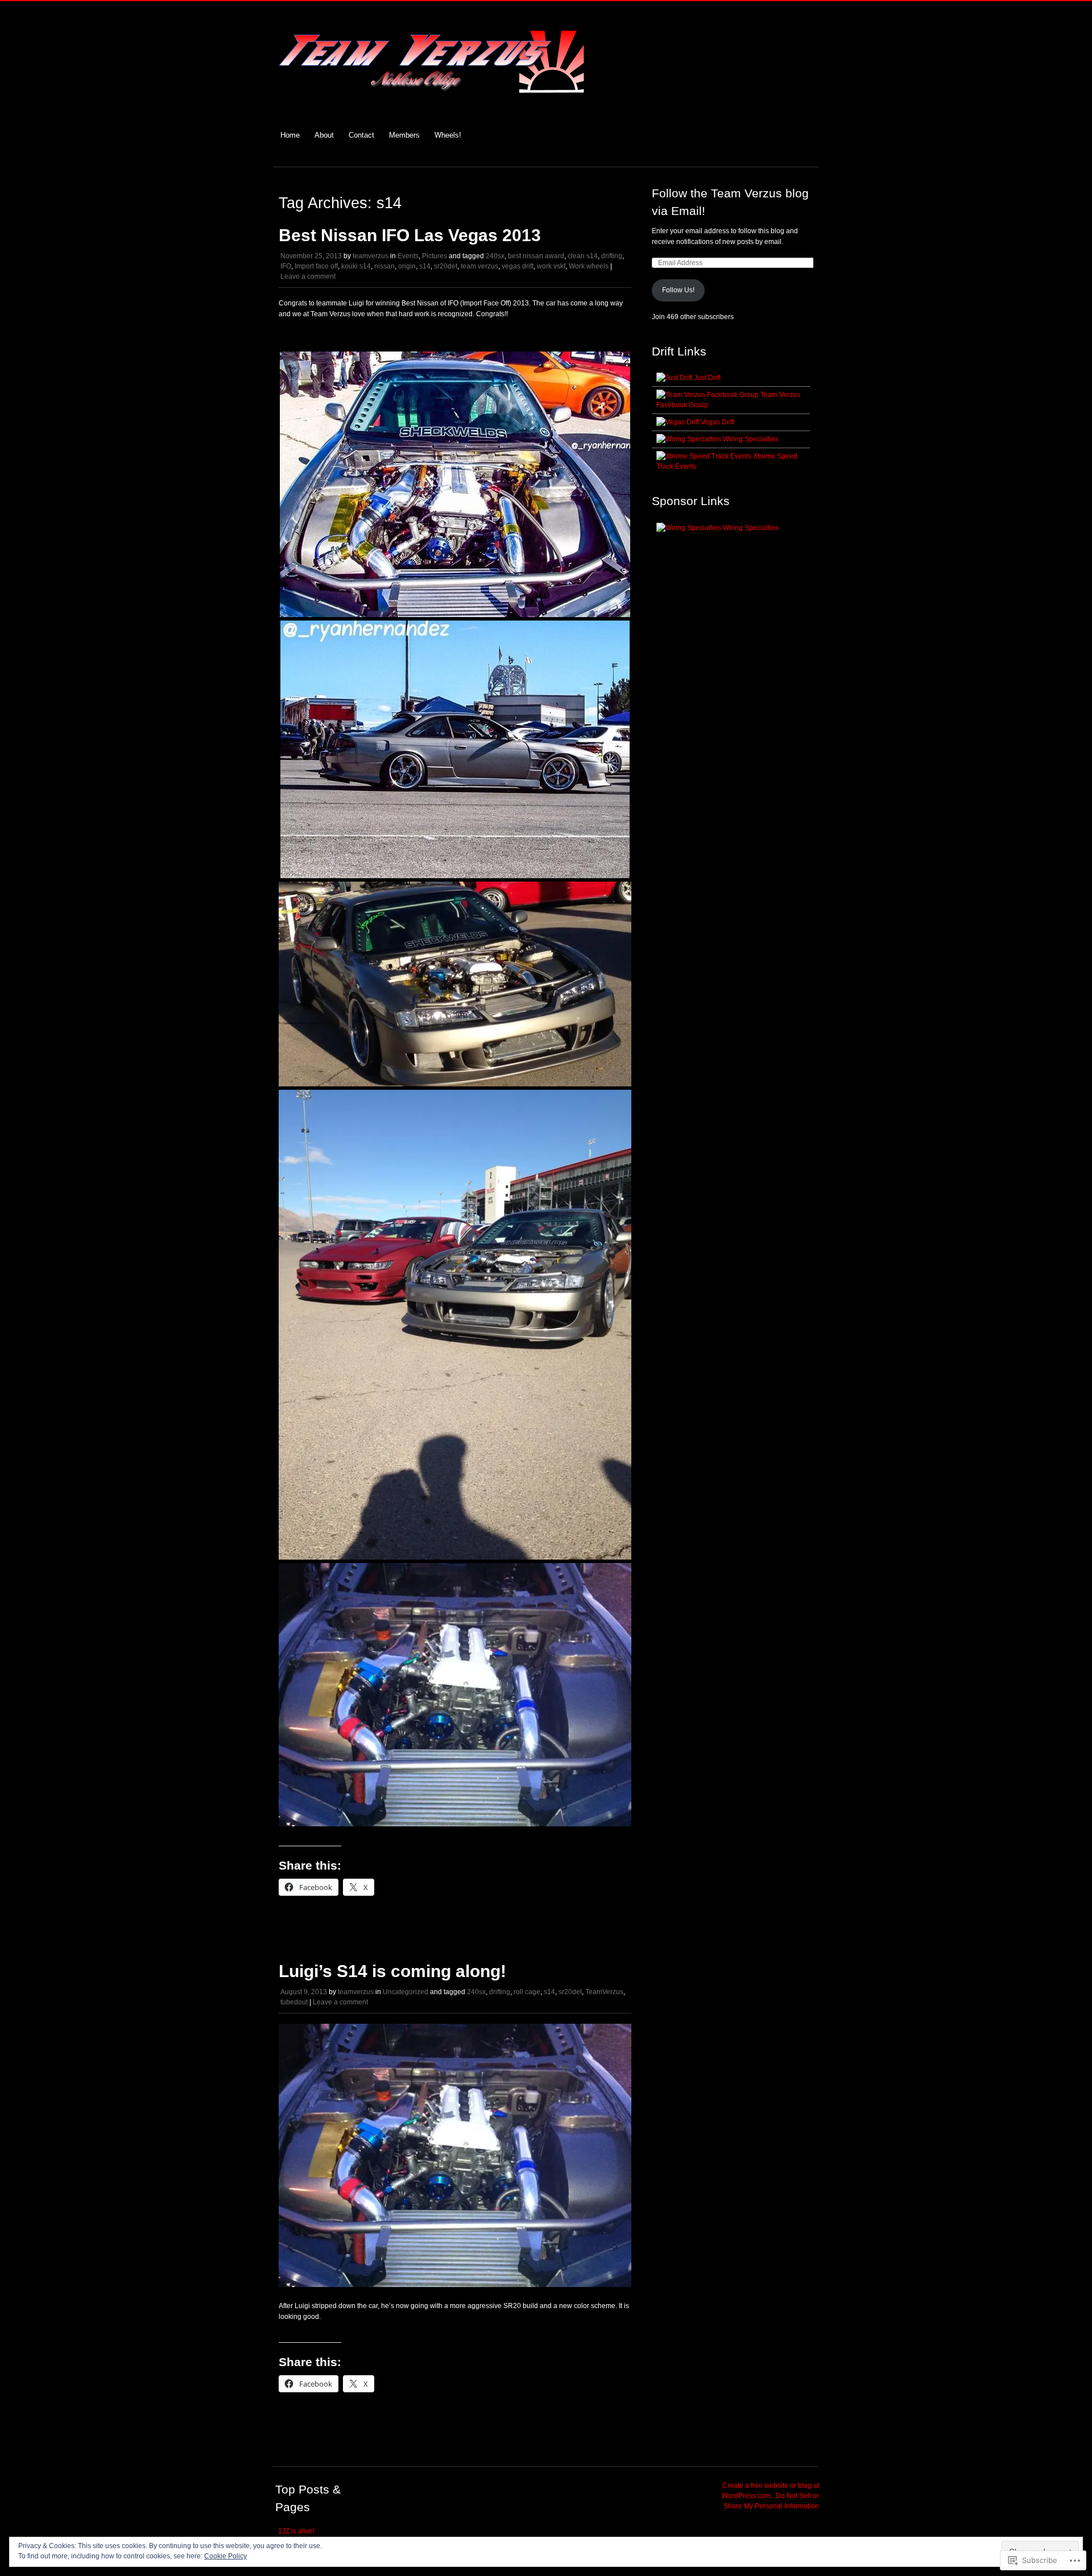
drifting (612, 256)
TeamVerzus (604, 1992)
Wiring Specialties (750, 439)
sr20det (446, 266)
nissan (384, 266)
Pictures (435, 256)
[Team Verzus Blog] (431, 104)
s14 (425, 266)
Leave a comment (308, 276)
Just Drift (706, 378)
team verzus (479, 266)
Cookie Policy (226, 2556)
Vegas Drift (717, 422)
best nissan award (536, 256)
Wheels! (448, 135)
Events (408, 256)
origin (407, 266)
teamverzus (371, 256)
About (324, 135)
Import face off (316, 266)
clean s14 (583, 256)
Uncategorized (406, 1992)
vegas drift (518, 266)
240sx (495, 256)
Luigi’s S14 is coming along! (392, 1971)
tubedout (294, 2002)
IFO (286, 266)
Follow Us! (678, 290)
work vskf (551, 266)
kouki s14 (356, 266)
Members (404, 135)
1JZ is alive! (296, 2531)
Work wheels (589, 266)
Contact (361, 135)
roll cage (527, 1992)
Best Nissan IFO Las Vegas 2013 (410, 235)
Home (290, 135)
